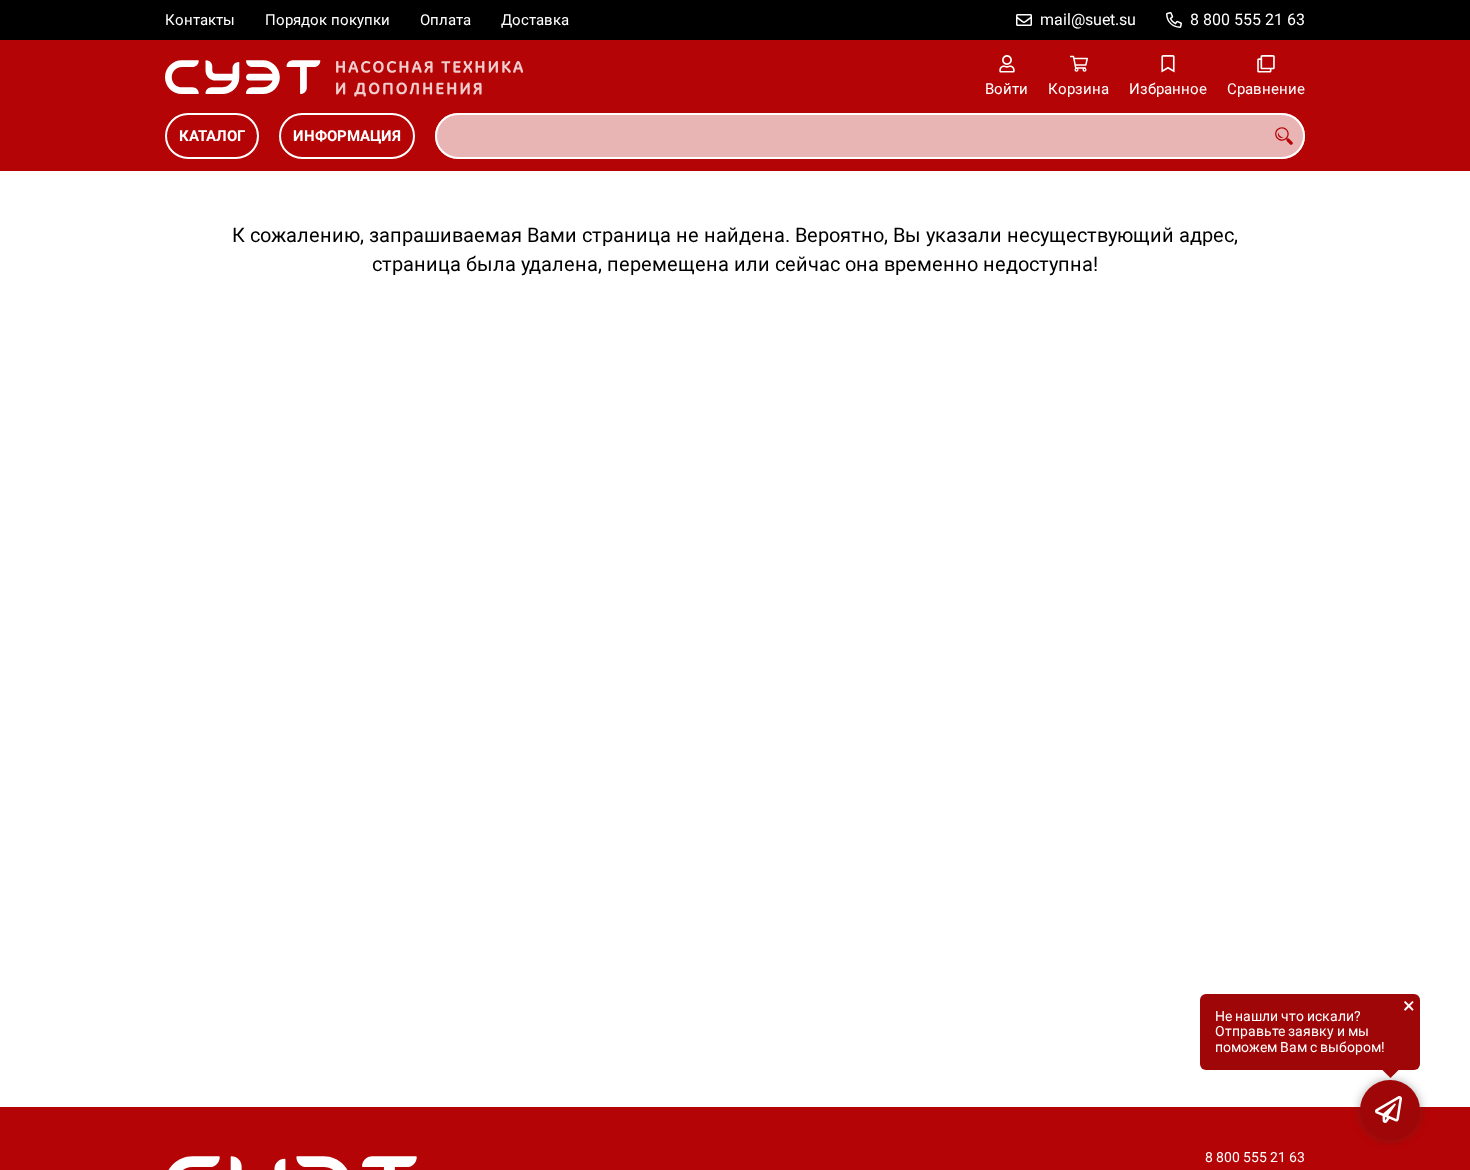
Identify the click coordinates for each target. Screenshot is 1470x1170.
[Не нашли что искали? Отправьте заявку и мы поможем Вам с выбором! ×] (1390, 1110)
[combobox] (870, 136)
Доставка (535, 20)
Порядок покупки (327, 20)
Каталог (212, 136)
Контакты (200, 20)
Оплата (445, 20)
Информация (347, 136)
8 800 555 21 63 (1247, 19)
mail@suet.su (1088, 19)
